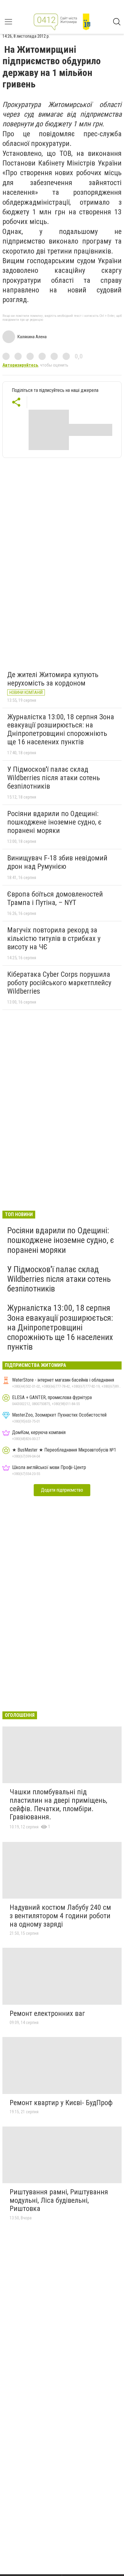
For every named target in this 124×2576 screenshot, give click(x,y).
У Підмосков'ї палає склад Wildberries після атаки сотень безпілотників (54, 778)
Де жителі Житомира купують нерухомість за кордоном (53, 679)
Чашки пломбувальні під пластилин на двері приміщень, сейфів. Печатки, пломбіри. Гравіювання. (58, 1804)
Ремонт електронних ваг (47, 2013)
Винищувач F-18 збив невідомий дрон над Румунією (57, 862)
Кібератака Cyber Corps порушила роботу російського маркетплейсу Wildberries (59, 983)
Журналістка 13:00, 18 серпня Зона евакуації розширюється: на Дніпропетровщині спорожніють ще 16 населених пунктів (61, 729)
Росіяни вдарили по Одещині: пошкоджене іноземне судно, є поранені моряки (54, 822)
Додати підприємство (62, 1490)
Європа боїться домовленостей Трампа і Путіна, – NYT (55, 898)
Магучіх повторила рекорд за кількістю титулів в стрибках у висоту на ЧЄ (54, 938)
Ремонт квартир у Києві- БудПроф (61, 2103)
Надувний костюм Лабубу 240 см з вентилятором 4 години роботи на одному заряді (60, 1916)
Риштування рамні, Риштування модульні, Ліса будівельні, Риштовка (59, 2200)
